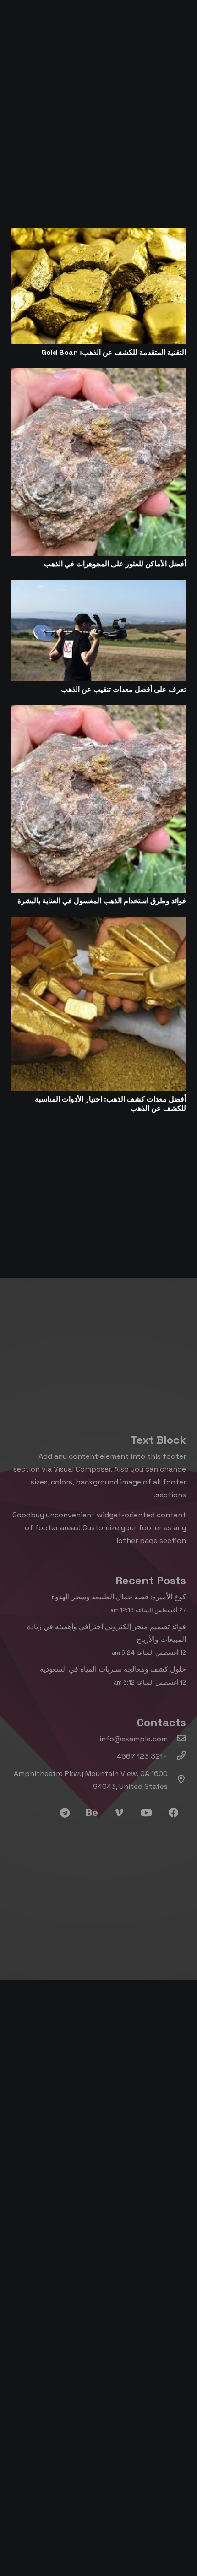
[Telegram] (65, 1813)
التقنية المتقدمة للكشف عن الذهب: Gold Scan (114, 352)
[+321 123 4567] (177, 1756)
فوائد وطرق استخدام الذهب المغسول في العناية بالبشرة (102, 901)
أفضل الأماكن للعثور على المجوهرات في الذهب (115, 564)
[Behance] (92, 1813)
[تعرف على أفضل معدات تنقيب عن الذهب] (98, 586)
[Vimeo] (119, 1813)
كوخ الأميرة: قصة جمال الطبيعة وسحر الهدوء (119, 1597)
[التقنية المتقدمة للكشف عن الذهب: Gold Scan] (98, 234)
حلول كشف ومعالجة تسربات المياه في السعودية (113, 1669)
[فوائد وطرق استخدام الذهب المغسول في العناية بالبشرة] (98, 711)
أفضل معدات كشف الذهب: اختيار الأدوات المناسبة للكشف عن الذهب (110, 1104)
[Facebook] (173, 1813)
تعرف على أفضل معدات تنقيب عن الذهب (123, 689)
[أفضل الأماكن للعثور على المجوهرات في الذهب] (98, 374)
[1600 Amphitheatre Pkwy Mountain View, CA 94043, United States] (177, 1780)
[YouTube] (146, 1813)
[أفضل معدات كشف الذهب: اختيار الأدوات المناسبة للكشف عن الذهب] (98, 923)
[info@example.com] (177, 1739)
